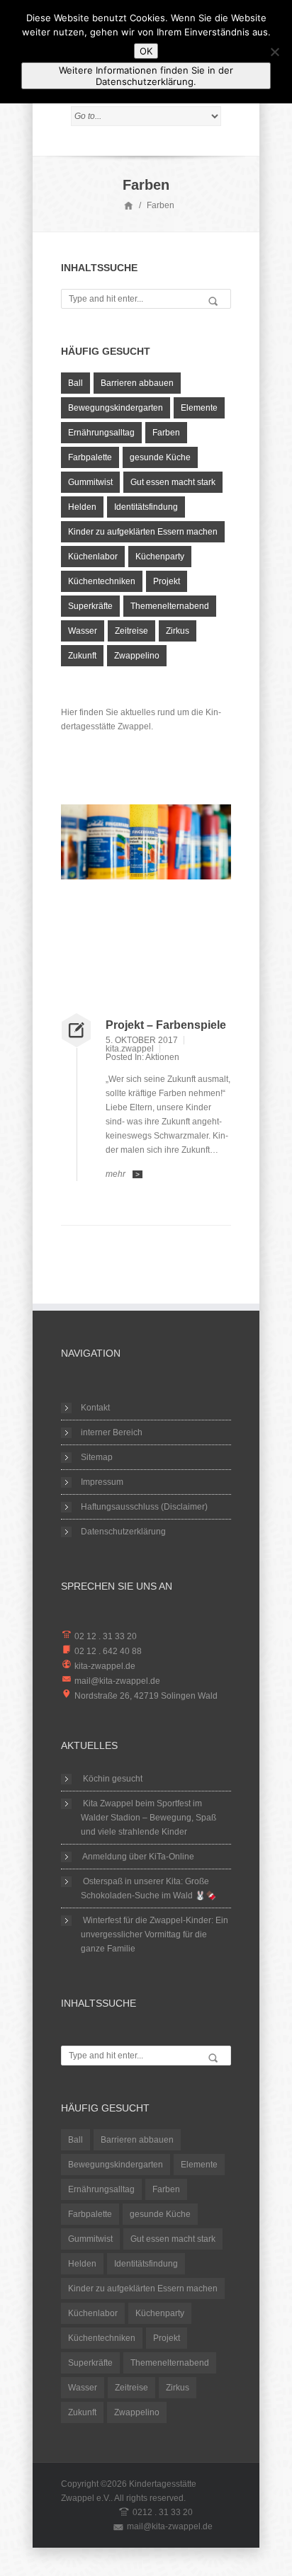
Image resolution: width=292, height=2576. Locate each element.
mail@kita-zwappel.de (117, 1681)
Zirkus (178, 631)
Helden (82, 507)
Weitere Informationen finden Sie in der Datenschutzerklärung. (146, 76)
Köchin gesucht (113, 1779)
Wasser (83, 631)
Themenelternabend (170, 606)
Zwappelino (137, 656)
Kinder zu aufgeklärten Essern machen (143, 532)
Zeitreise (131, 631)
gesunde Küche (160, 457)
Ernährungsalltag (101, 433)
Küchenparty (160, 557)
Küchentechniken (102, 581)
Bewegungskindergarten (116, 408)
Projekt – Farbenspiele (166, 1025)
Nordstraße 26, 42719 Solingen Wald (146, 1696)
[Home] (129, 205)
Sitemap (97, 1457)
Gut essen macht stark (173, 482)
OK (146, 51)
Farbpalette (90, 457)
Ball (75, 383)
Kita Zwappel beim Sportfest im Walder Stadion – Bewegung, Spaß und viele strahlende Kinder (148, 1818)
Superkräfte (90, 606)
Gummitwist (90, 482)
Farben (166, 433)
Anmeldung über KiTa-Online (138, 1857)
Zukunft (82, 656)
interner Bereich (112, 1432)
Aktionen (162, 1057)
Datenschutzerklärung (123, 1532)
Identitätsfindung (146, 507)
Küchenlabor (93, 557)
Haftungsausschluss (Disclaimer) (144, 1507)
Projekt (167, 581)
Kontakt (95, 1408)
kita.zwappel (130, 1049)
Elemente (199, 408)
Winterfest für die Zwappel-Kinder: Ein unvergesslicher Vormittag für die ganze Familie (155, 1934)
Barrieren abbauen (137, 383)
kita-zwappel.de (105, 1666)
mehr (123, 1174)
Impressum (102, 1482)
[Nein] (274, 52)
